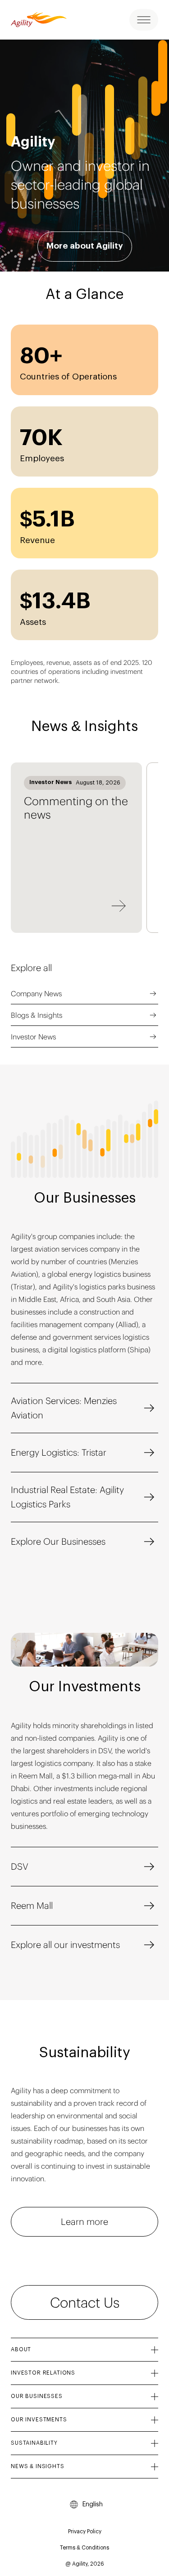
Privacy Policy (85, 2531)
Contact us (85, 2302)
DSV (20, 1866)
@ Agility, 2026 (85, 2564)
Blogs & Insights (37, 1015)
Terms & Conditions (84, 2548)
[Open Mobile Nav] (144, 20)
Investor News (33, 1037)
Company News (36, 994)
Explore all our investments (65, 1945)
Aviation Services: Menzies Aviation (64, 1408)
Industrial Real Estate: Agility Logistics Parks (67, 1497)
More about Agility (85, 246)
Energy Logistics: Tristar (59, 1452)
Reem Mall (32, 1905)
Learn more (84, 2222)
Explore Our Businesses (58, 1541)
